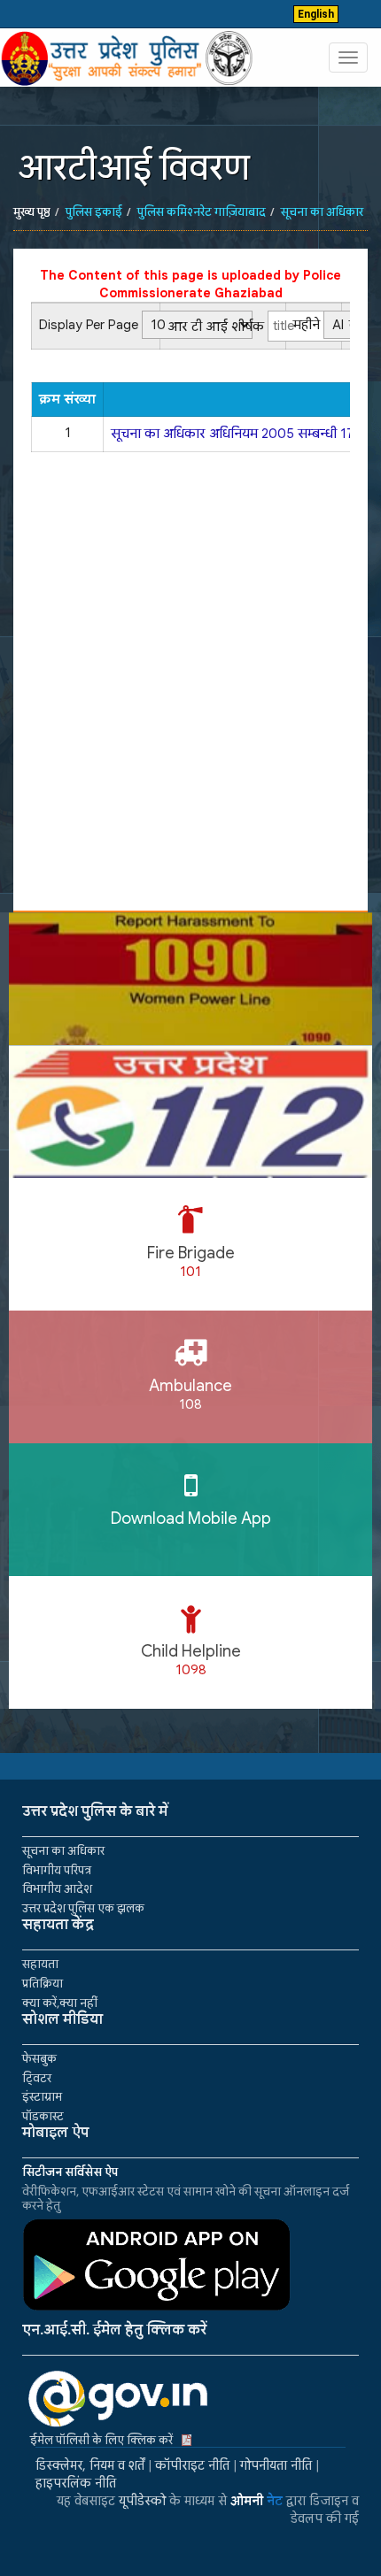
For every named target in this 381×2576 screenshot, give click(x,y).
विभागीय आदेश (57, 1889)
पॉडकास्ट (43, 2116)
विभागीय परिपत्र (57, 1870)
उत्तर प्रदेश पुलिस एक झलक (83, 1908)
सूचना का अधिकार (63, 1851)
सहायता (40, 1964)
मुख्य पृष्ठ (32, 212)
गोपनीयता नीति (276, 2465)
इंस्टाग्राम (42, 2097)
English (316, 14)
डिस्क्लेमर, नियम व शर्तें (90, 2465)
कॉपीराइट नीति (192, 2465)
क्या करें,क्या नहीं (60, 2003)
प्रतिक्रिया (43, 1984)
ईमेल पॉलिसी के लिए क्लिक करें (101, 2440)
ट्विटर (37, 2078)
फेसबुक (39, 2059)
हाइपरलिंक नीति (76, 2483)
